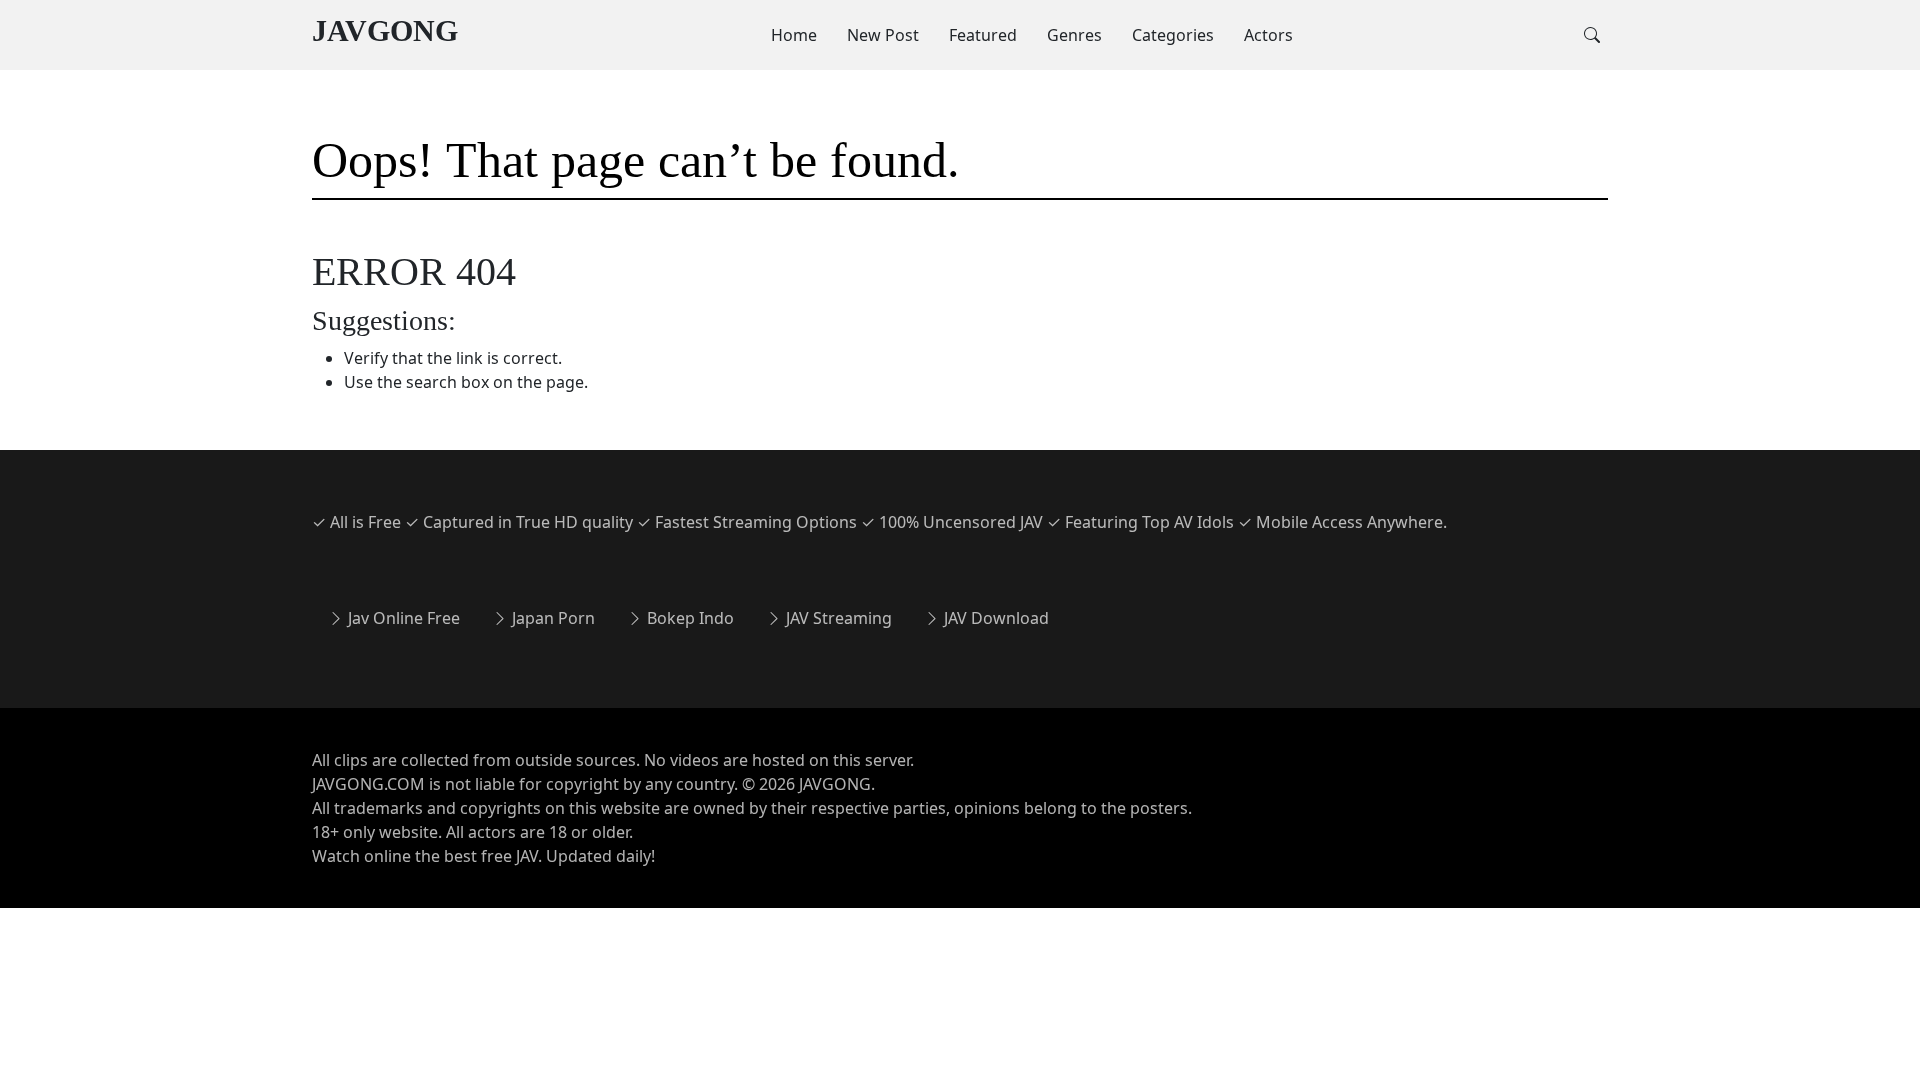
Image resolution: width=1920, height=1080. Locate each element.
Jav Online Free (402, 618)
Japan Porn (551, 618)
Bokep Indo (688, 618)
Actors (1268, 35)
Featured (983, 35)
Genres (1074, 35)
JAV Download (994, 618)
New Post (883, 35)
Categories (1173, 35)
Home (794, 35)
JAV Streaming (837, 618)
